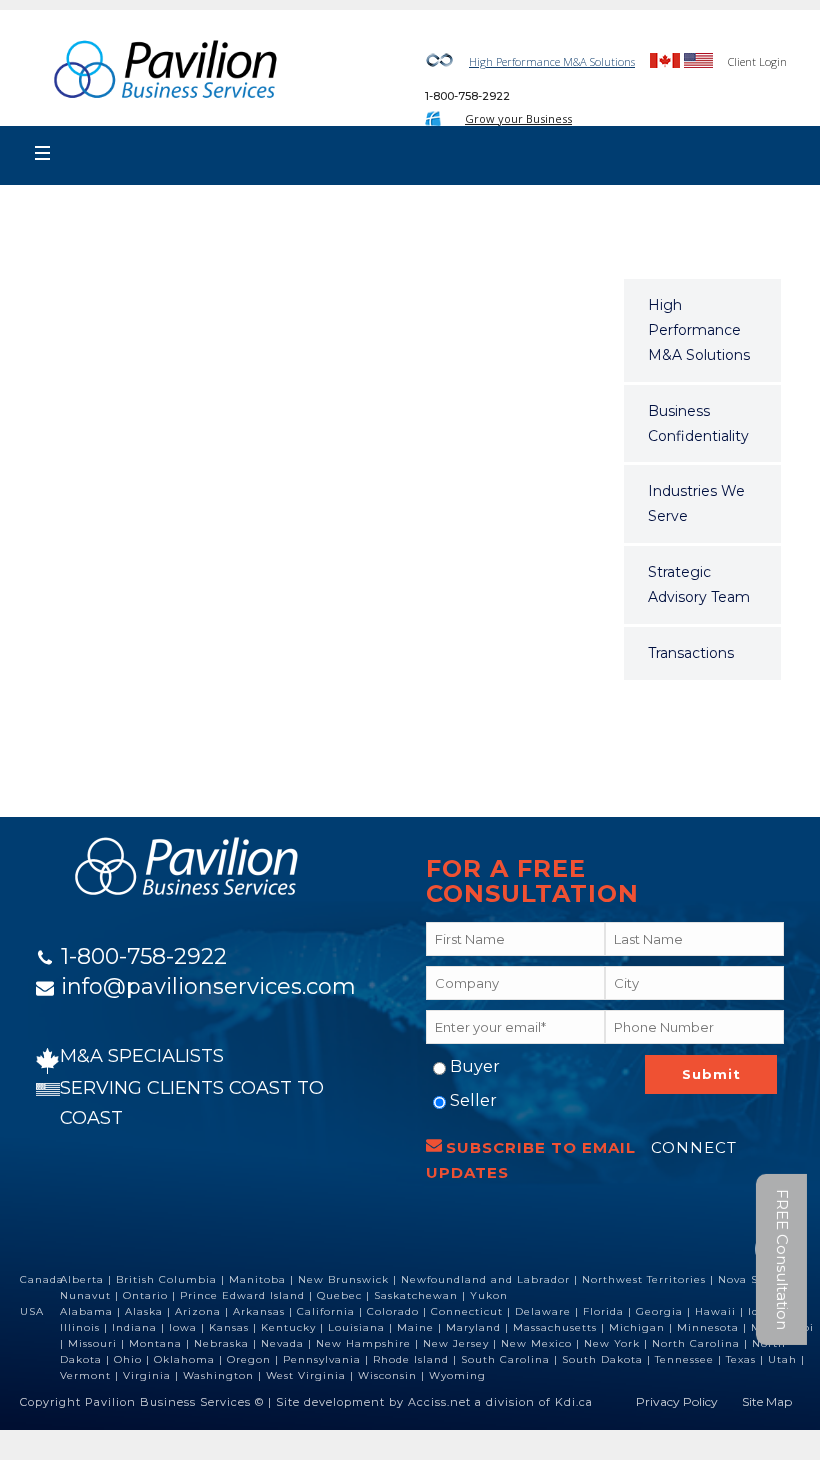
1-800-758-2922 (467, 96)
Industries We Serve (696, 503)
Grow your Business (518, 118)
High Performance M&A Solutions (552, 61)
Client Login (757, 61)
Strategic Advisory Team (699, 584)
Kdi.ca (574, 1402)
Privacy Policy (677, 1401)
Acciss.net (439, 1402)
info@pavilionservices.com (208, 987)
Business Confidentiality (698, 423)
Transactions (691, 653)
